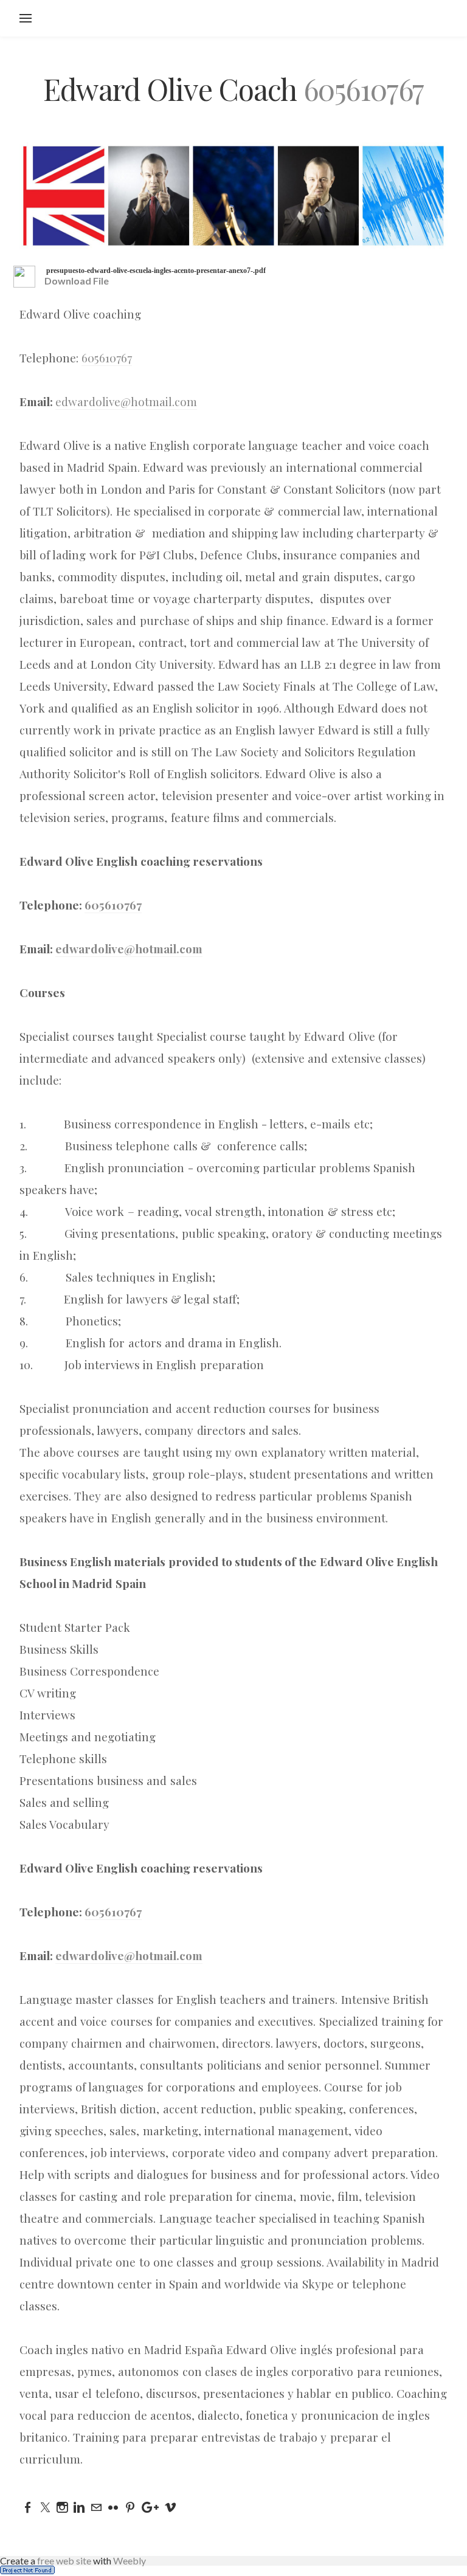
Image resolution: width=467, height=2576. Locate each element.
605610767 (364, 89)
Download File (77, 281)
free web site (64, 2560)
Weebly (130, 2560)
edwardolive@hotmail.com (126, 401)
